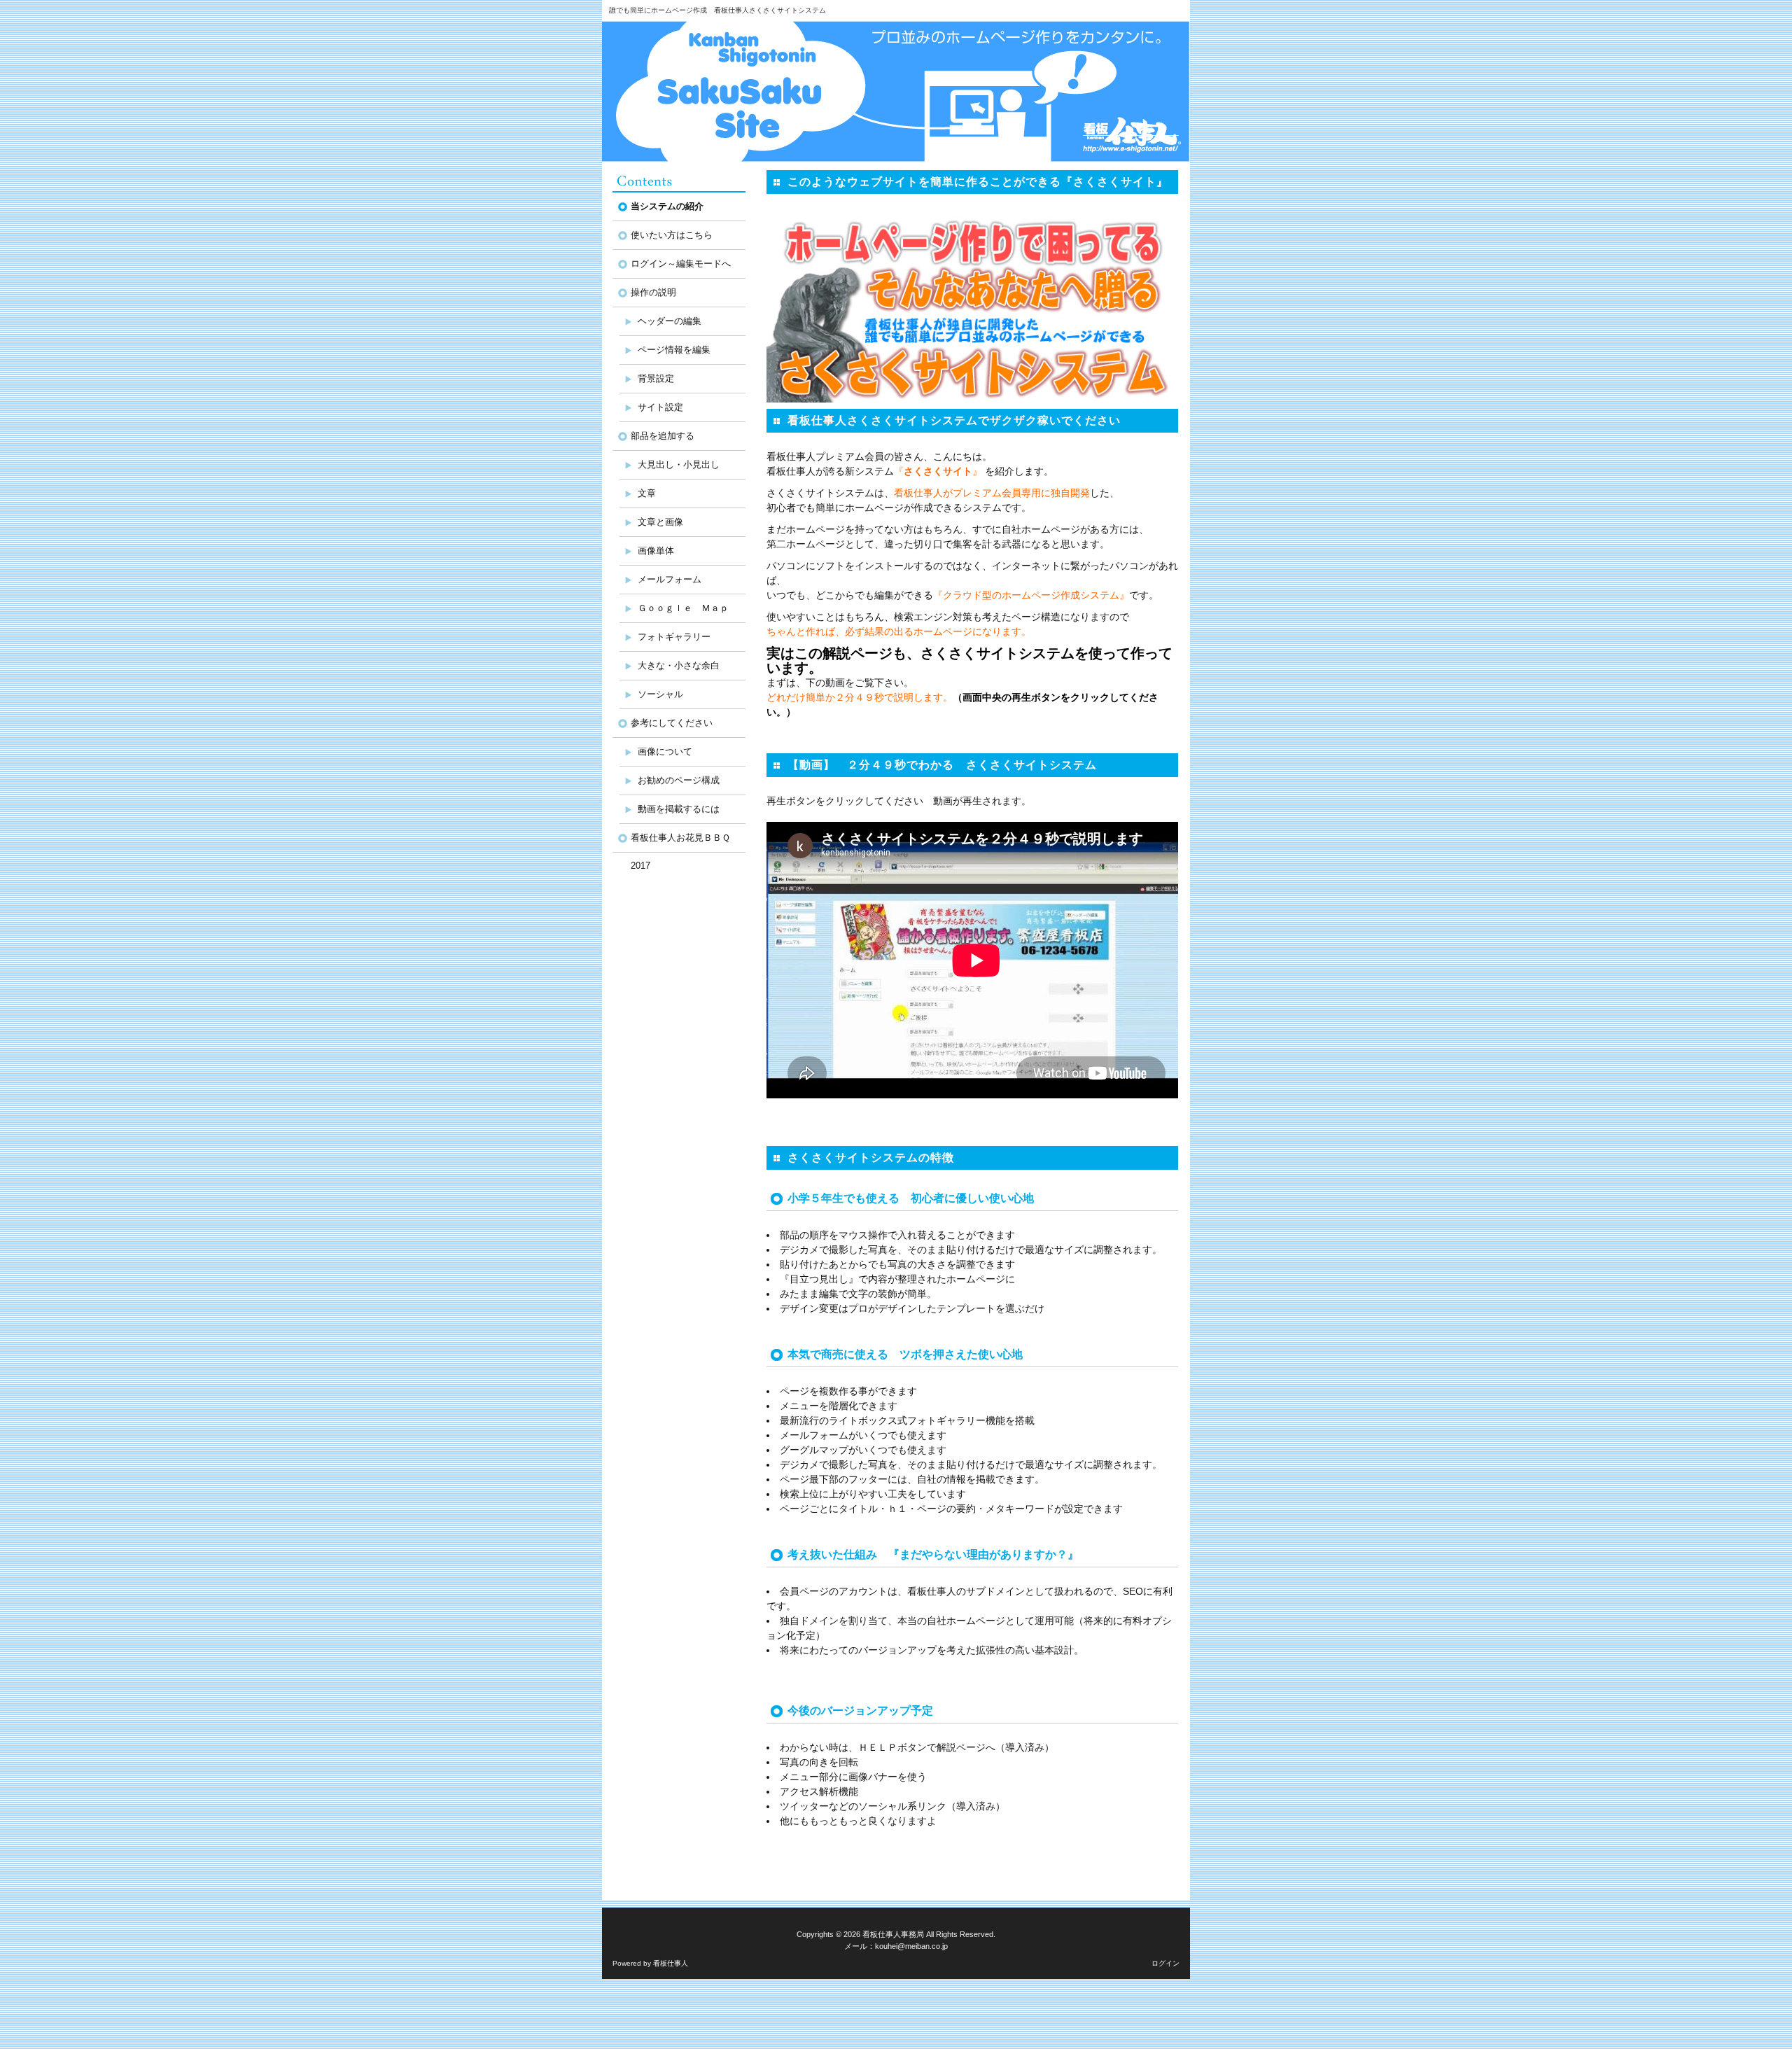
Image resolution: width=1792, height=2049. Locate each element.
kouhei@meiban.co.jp (911, 1946)
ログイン (1165, 1963)
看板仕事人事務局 (893, 1934)
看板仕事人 (671, 1963)
